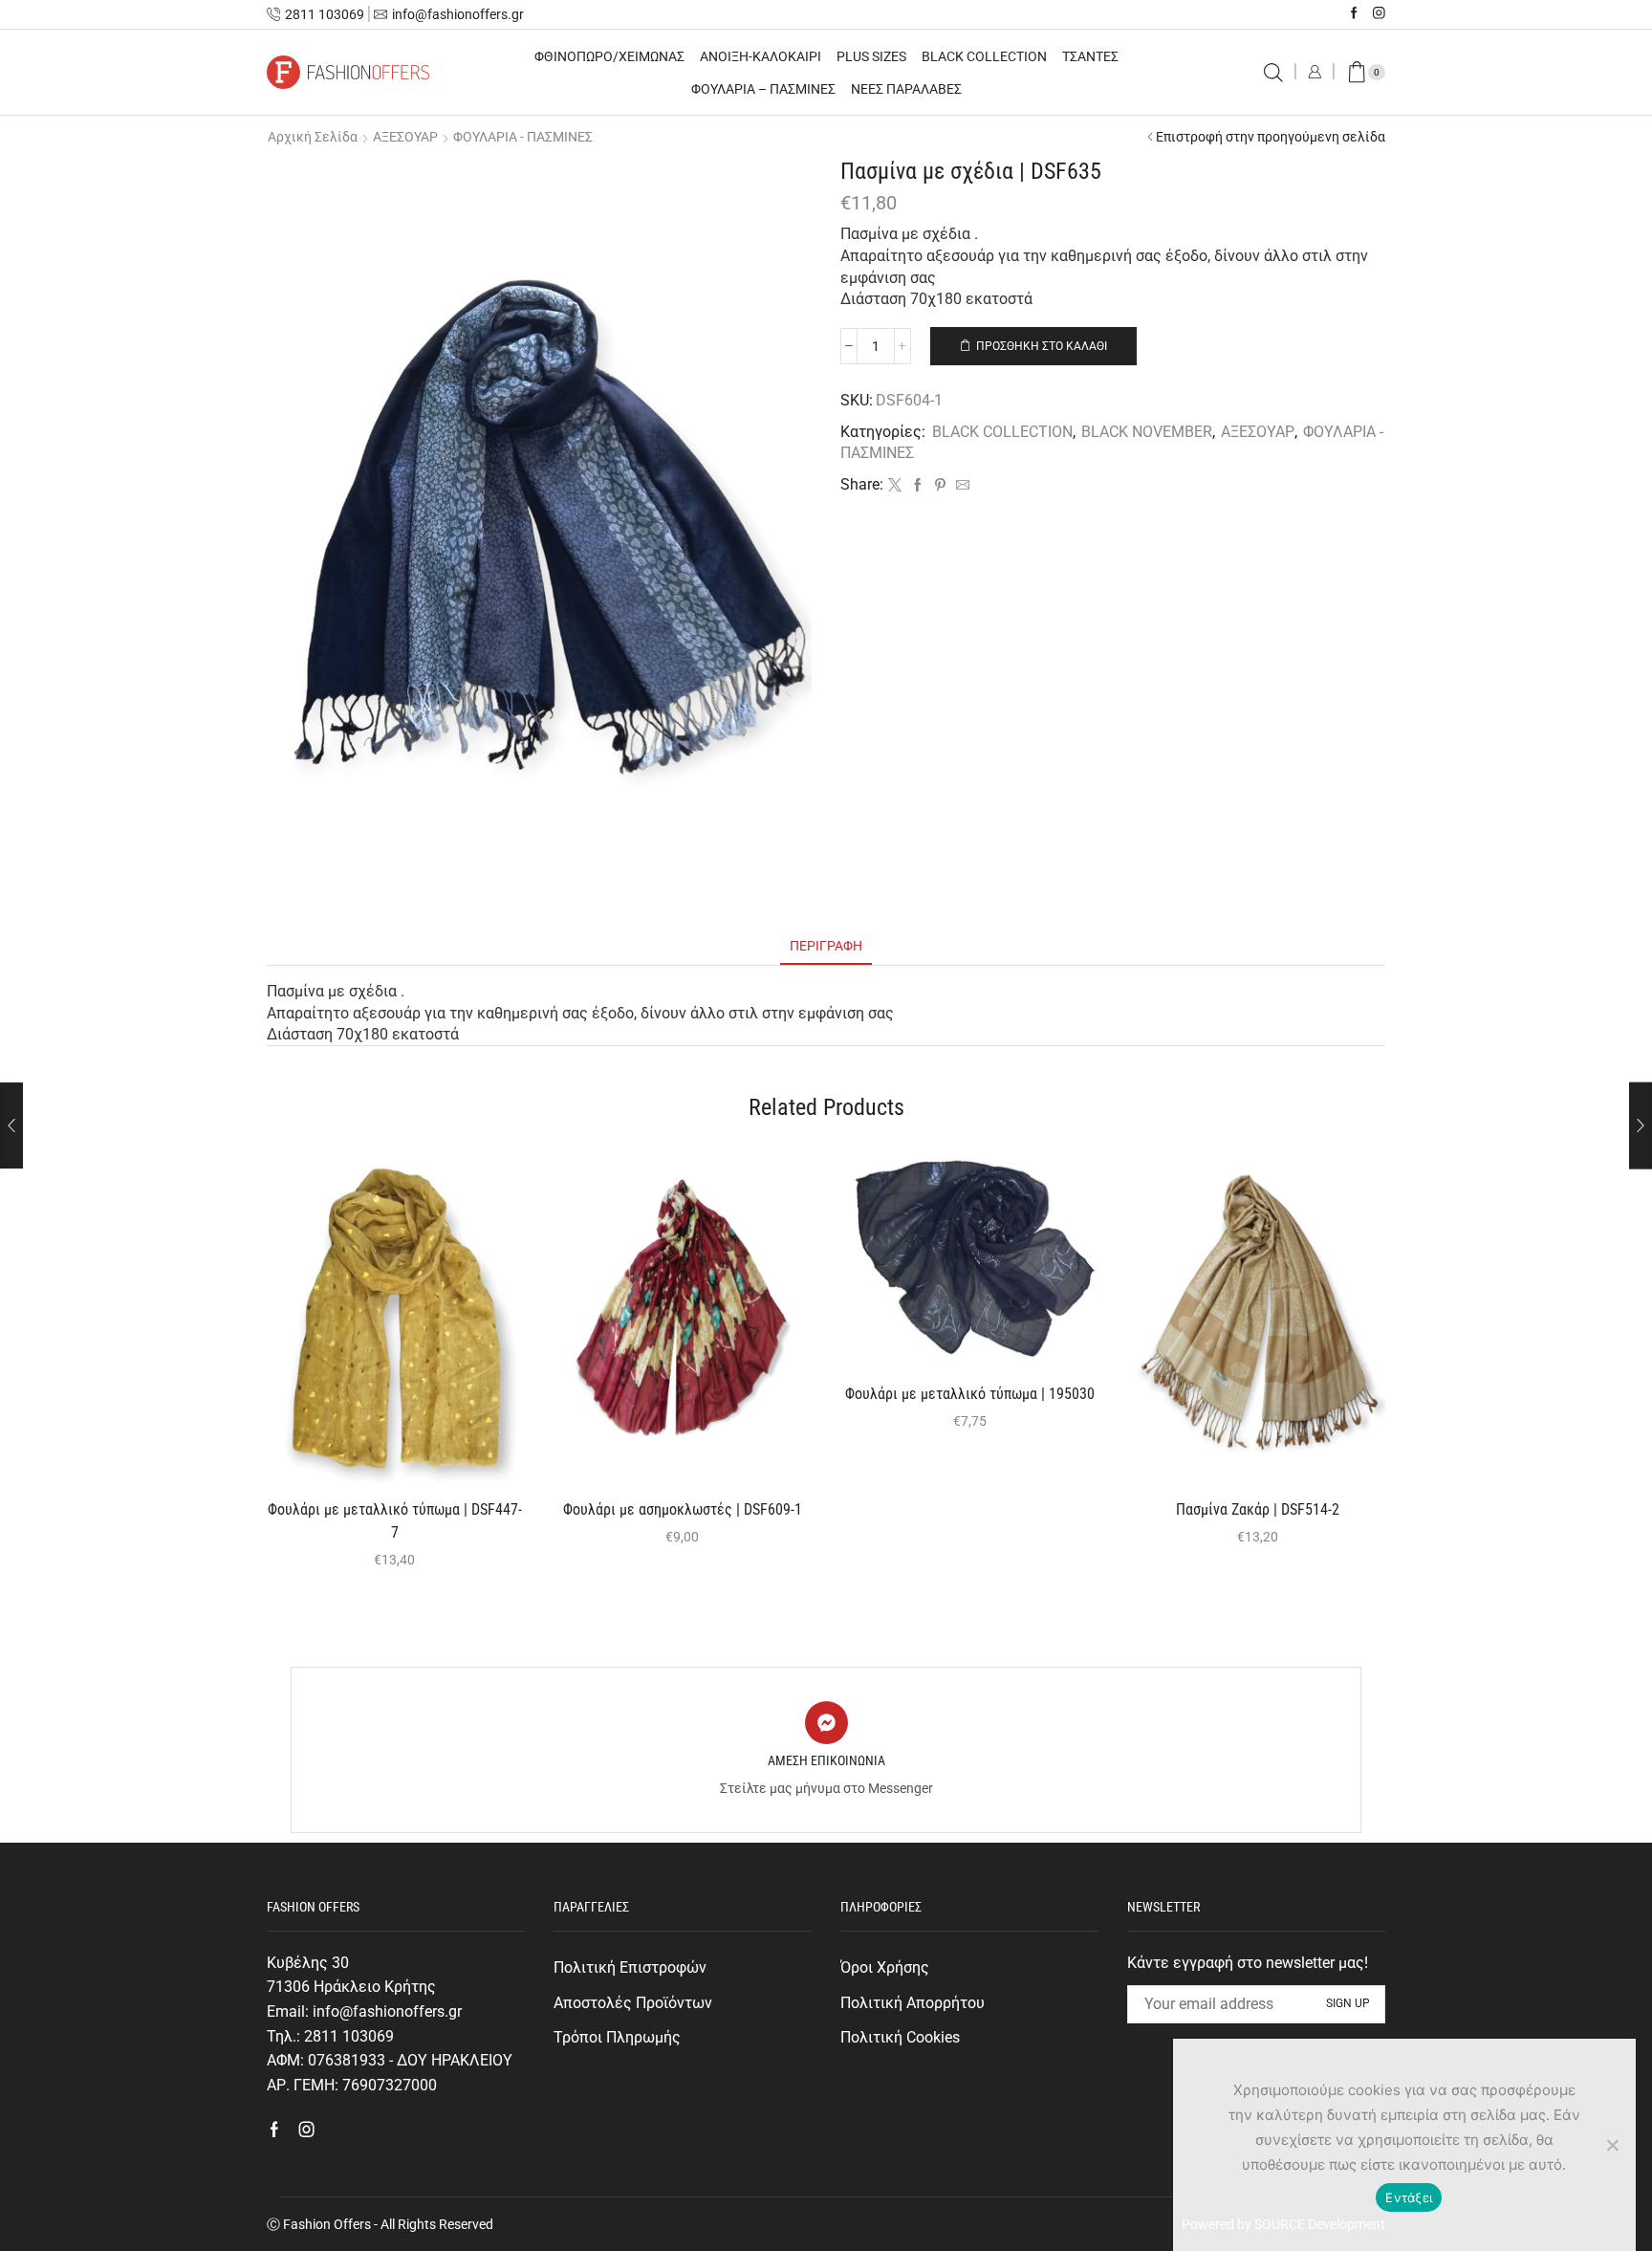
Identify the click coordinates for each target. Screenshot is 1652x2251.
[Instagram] (1379, 14)
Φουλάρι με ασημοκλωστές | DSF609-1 (683, 1509)
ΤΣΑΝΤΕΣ (1090, 56)
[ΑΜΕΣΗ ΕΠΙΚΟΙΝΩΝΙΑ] (826, 1723)
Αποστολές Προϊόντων (633, 2003)
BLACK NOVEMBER (1147, 432)
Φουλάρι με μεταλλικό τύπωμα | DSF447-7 (395, 1521)
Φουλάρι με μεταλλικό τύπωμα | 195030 (970, 1394)
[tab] (826, 946)
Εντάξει (1409, 2197)
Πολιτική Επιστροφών (630, 1967)
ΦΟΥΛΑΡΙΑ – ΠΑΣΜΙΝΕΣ (763, 89)
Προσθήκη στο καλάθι (1042, 346)
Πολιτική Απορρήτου (913, 2003)
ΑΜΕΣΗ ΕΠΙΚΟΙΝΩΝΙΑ (826, 1760)
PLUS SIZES (871, 56)
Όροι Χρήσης (885, 1967)
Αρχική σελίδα (313, 137)
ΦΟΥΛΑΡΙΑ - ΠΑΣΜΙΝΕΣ (523, 137)
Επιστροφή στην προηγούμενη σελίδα (1271, 137)
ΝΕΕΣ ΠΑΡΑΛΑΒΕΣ (906, 89)
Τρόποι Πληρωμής (617, 2037)
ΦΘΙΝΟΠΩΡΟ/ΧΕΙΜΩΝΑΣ (609, 56)
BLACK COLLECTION (984, 56)
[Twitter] (895, 486)
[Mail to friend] (960, 486)
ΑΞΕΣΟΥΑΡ (405, 137)
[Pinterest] (940, 486)
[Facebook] (1354, 14)
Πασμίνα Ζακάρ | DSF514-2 (1258, 1509)
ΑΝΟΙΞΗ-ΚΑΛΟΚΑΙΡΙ (761, 56)
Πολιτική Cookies (900, 2037)
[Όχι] (1612, 2145)
